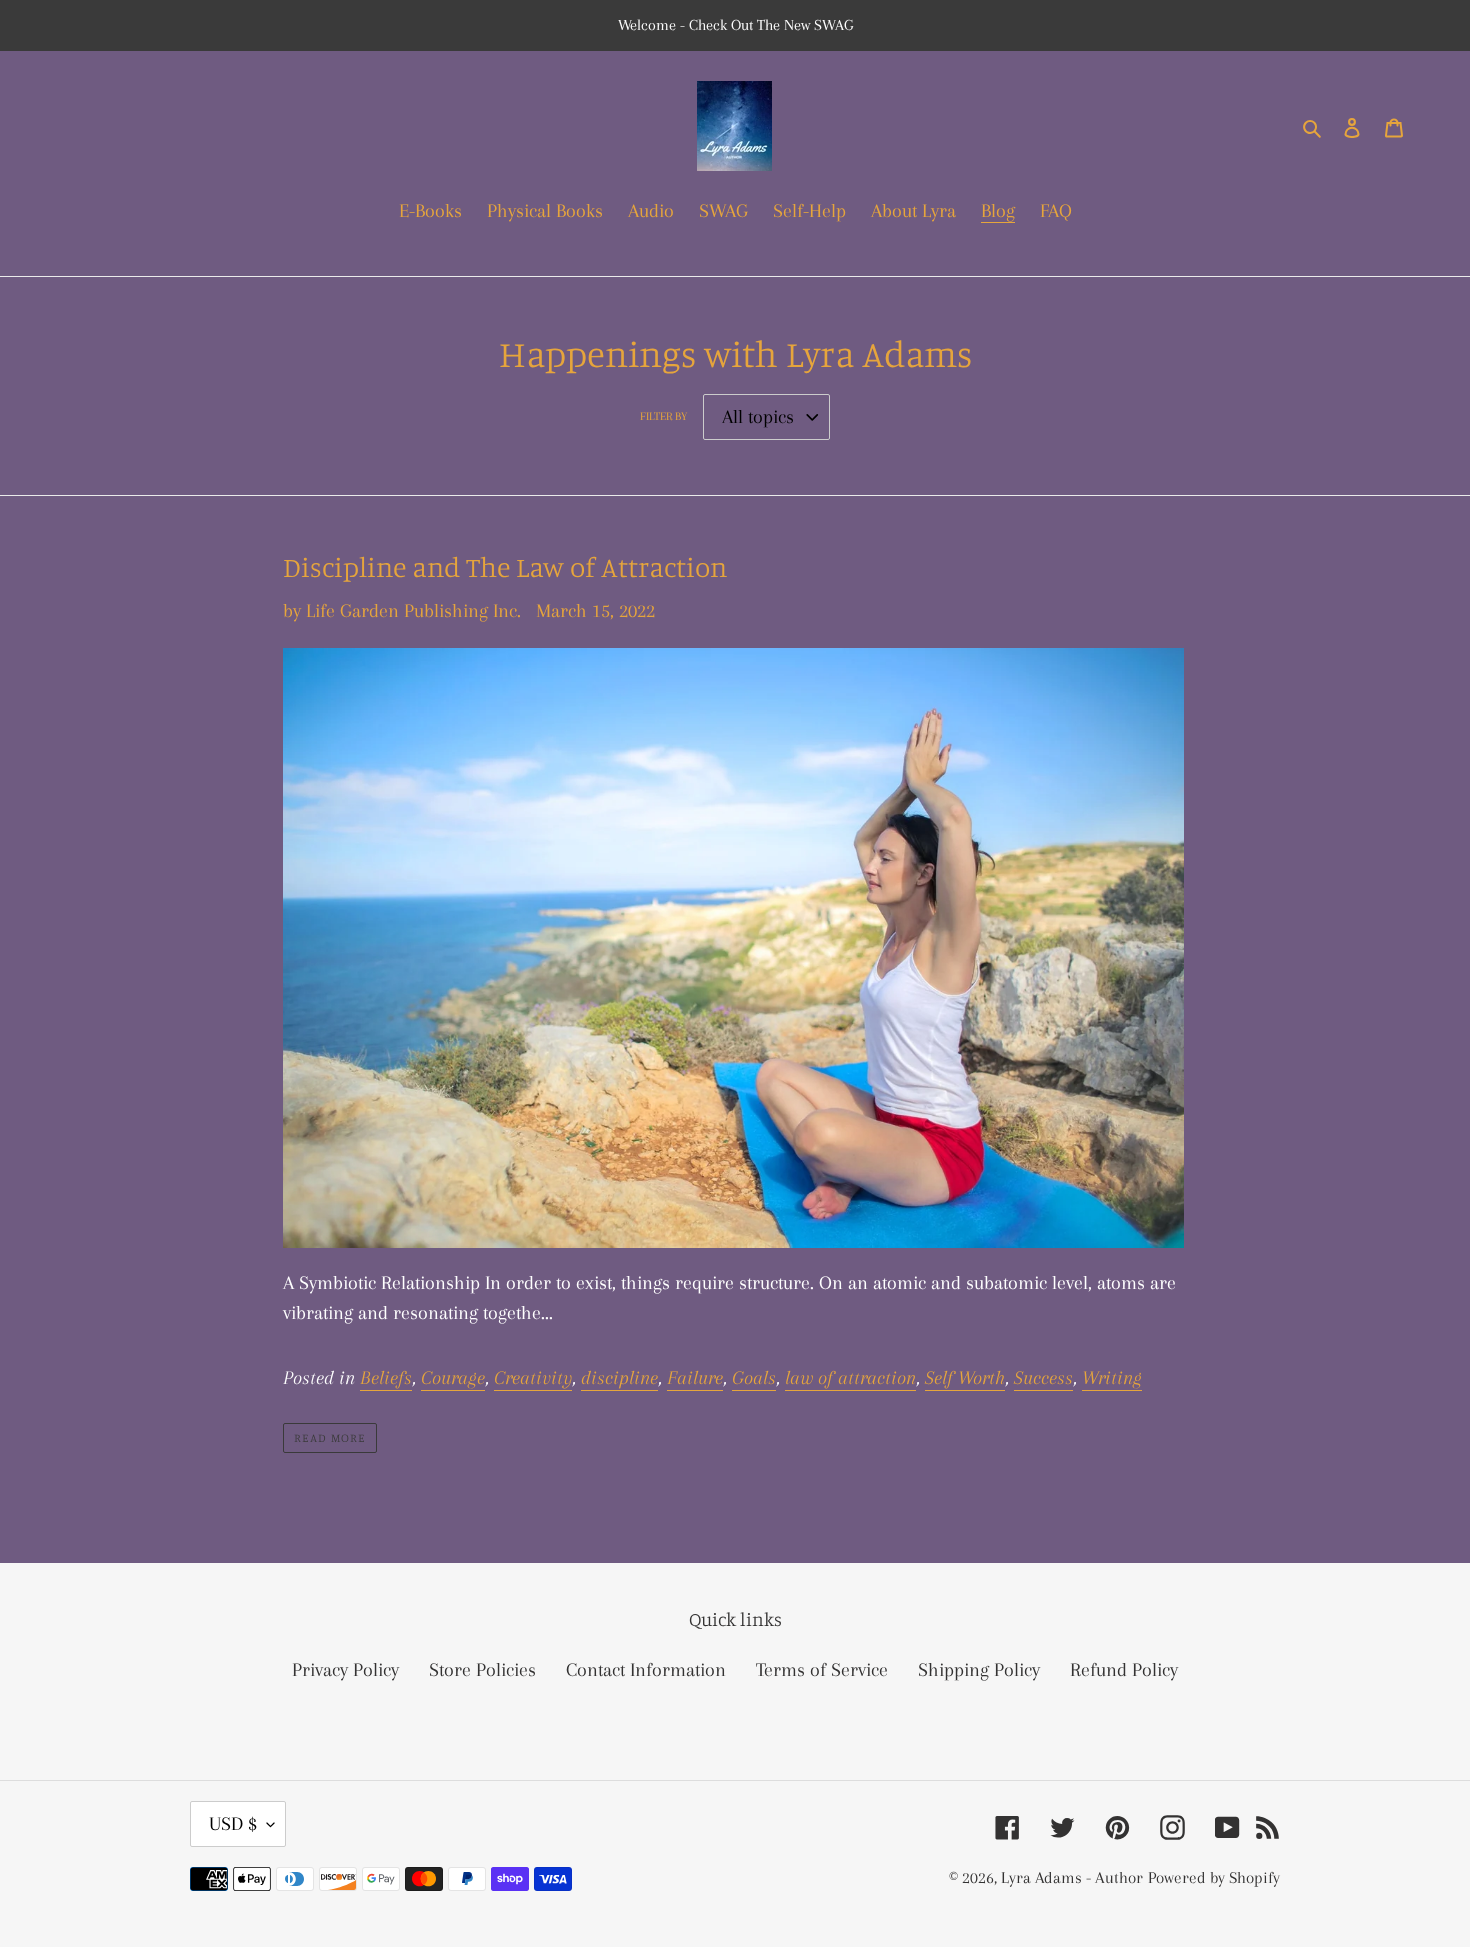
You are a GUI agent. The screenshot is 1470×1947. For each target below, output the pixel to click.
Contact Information (646, 1670)
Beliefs (386, 1378)
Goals (754, 1378)
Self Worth (965, 1378)
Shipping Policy (979, 1670)
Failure (695, 1378)
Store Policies (482, 1670)
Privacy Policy (345, 1670)
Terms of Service (822, 1670)
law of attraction (850, 1378)
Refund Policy (1124, 1670)
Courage (453, 1378)
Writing (1112, 1378)
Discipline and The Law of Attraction (505, 567)
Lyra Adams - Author (1072, 1877)
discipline (619, 1378)
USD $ (233, 1824)
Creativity (533, 1378)
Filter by (663, 416)
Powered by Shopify (1214, 1877)
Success (1043, 1378)
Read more (330, 1437)
